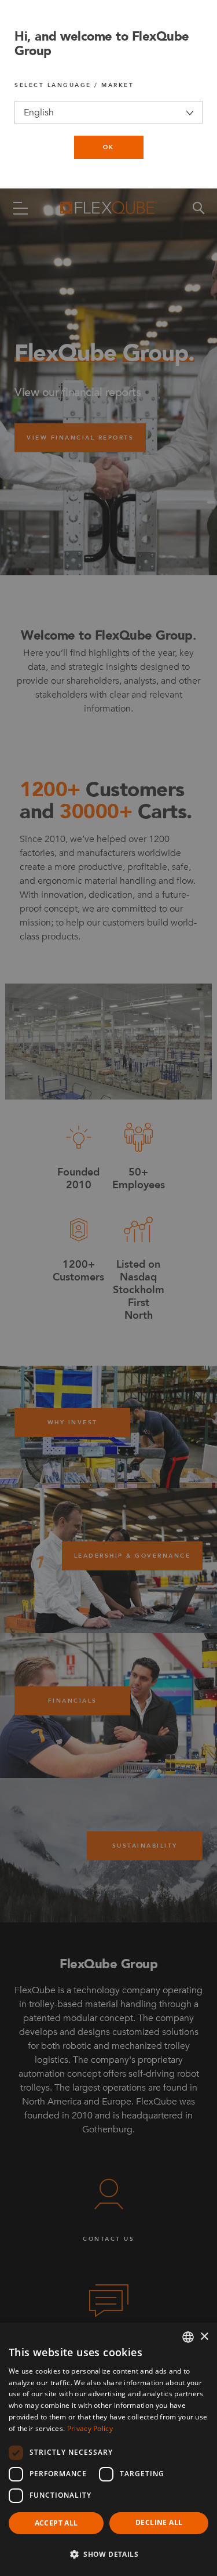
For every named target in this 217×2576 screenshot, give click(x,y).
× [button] (204, 2337)
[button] (108, 2555)
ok (109, 147)
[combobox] (188, 2337)
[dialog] (108, 2449)
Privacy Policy (90, 2428)
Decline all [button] (159, 2522)
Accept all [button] (56, 2523)
